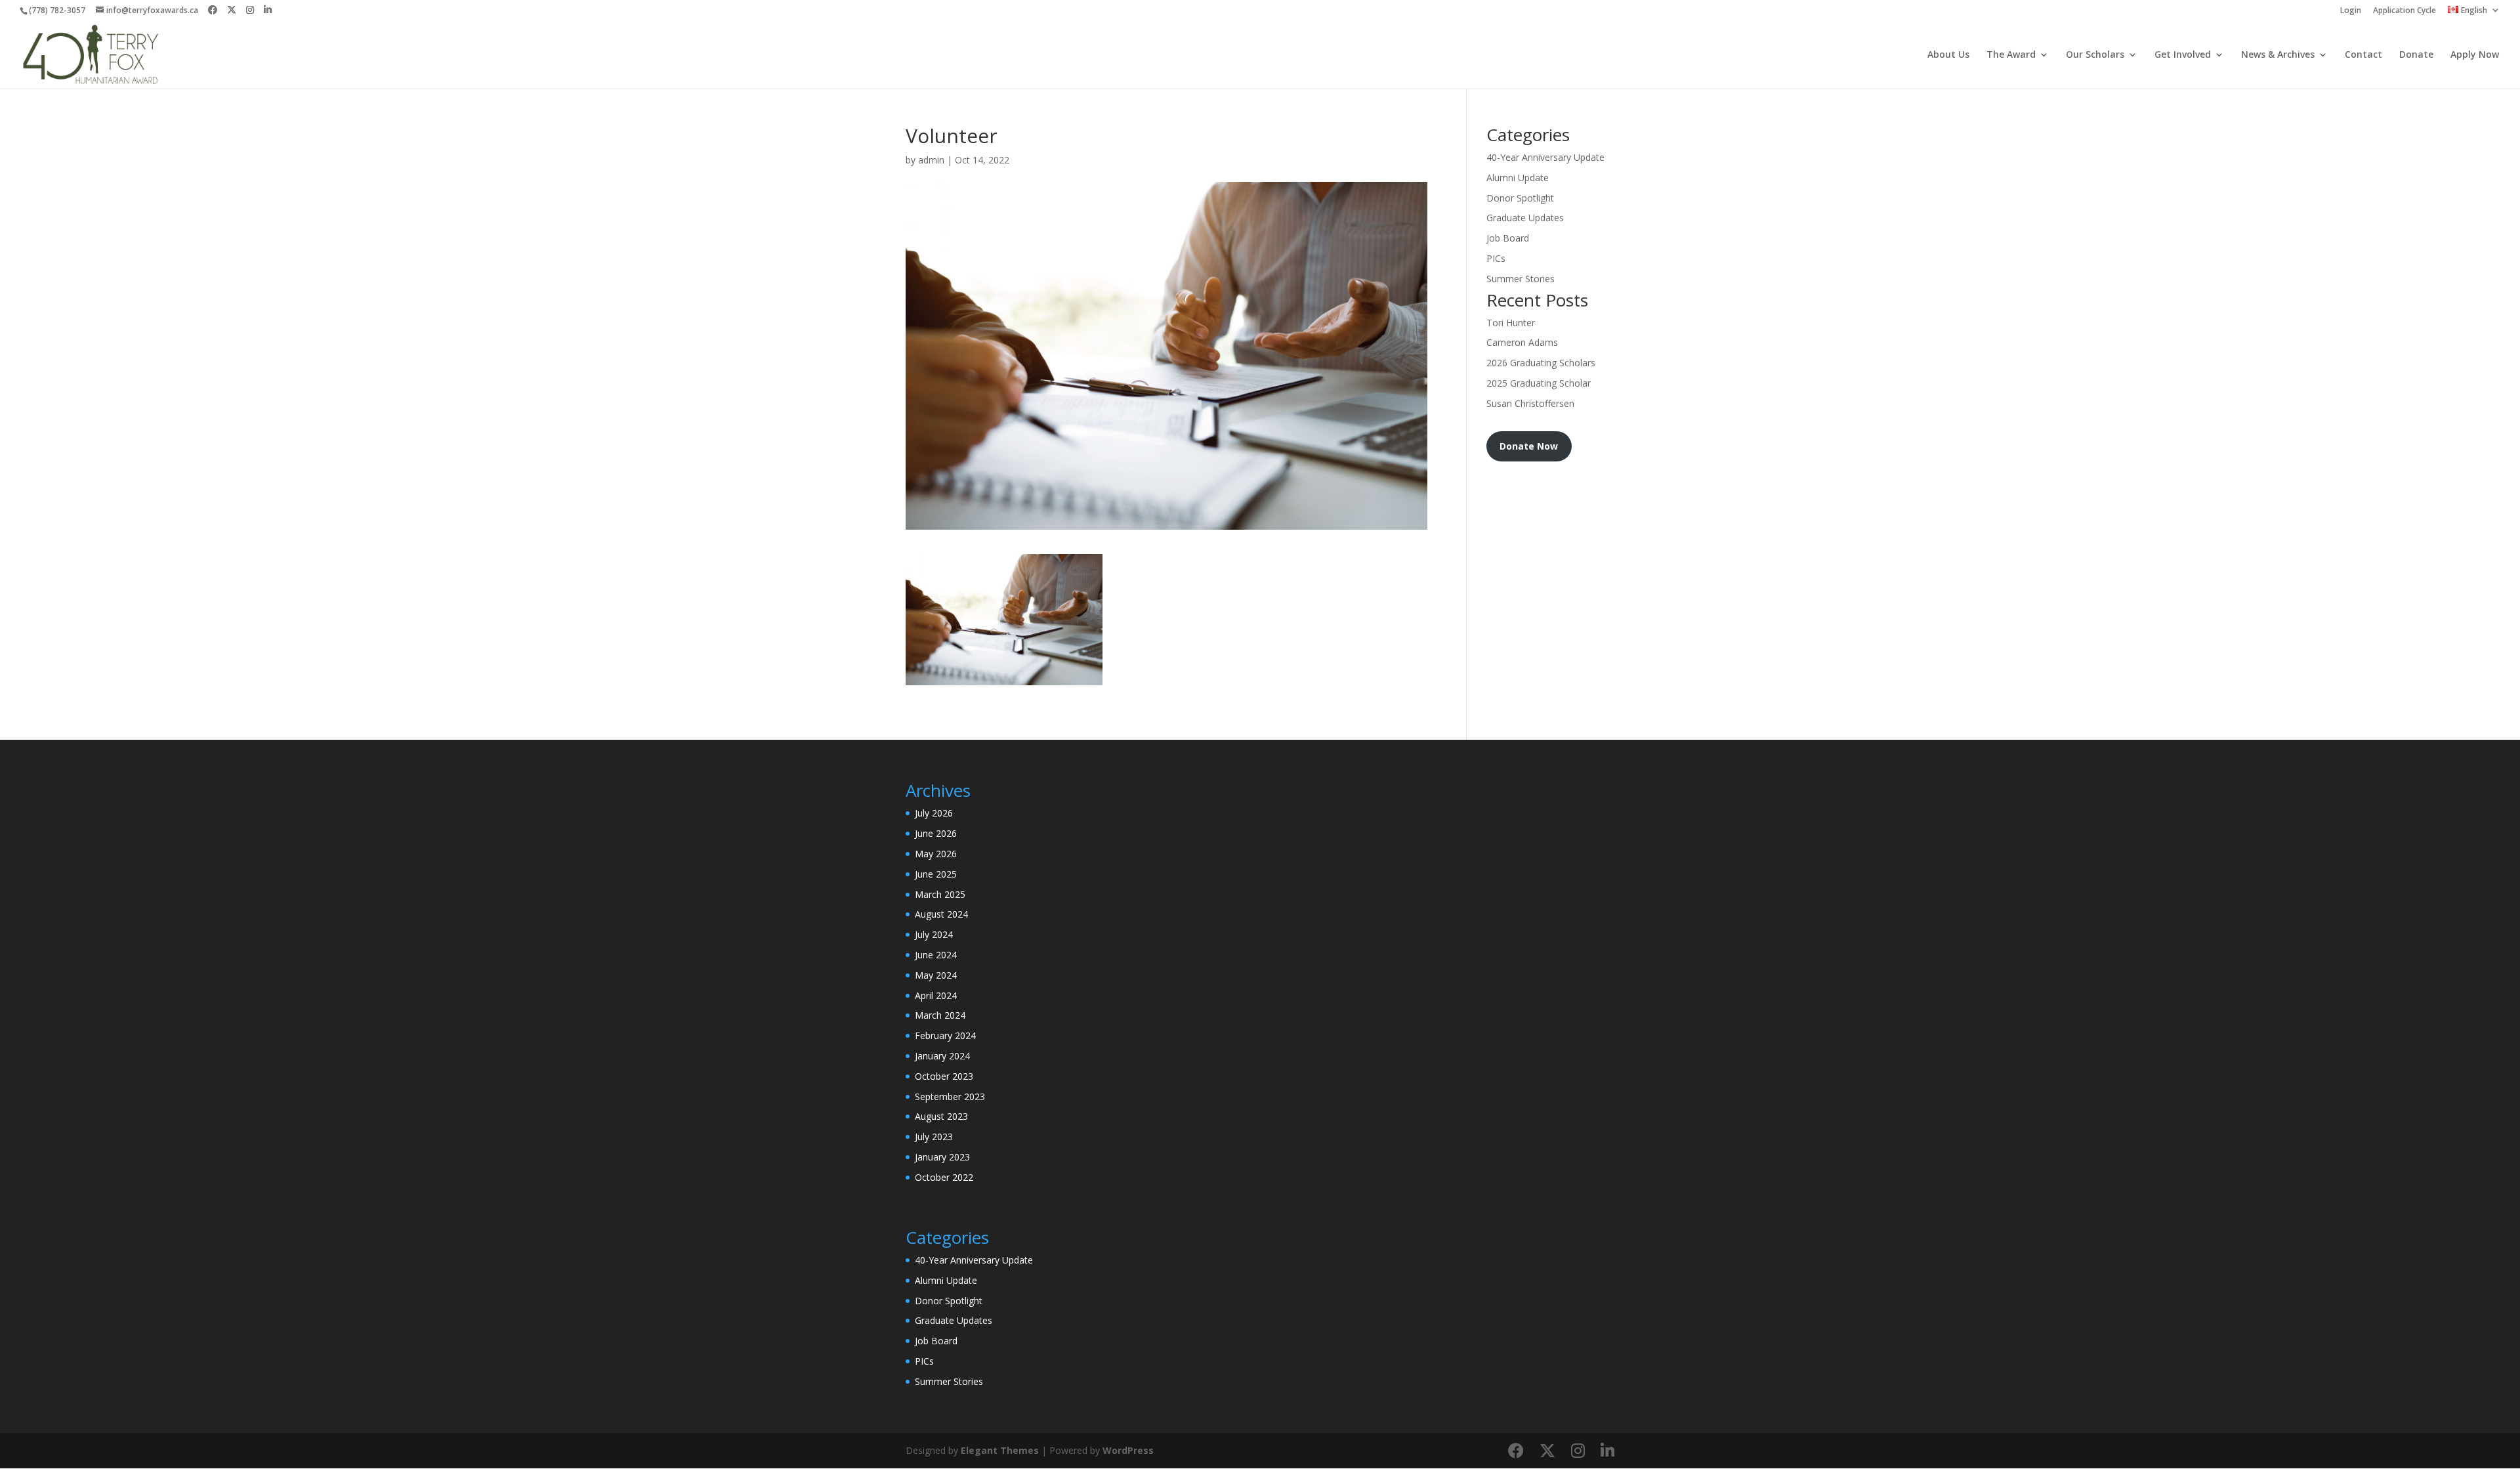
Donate (2416, 55)
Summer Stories (1521, 279)
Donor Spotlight (1520, 198)
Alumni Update (1518, 178)
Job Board (1508, 238)
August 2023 (941, 1116)
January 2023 (942, 1157)
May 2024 (936, 975)
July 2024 (934, 934)
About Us (1948, 55)
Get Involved (2183, 55)
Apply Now (2475, 55)
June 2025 (936, 874)
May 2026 (936, 854)
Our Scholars (2095, 55)
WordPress (1128, 1450)
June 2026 (936, 833)
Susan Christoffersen (1530, 403)
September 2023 (950, 1096)
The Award (2011, 55)
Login (2351, 11)
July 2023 (934, 1137)
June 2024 (936, 955)
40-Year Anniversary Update (1545, 157)
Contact (2363, 55)
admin (931, 160)
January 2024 (942, 1056)
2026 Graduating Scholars (1541, 363)
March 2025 (940, 894)
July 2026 (934, 813)
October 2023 (944, 1076)
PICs (1496, 258)
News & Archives (2278, 55)
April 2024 (936, 995)
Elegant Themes (1000, 1450)
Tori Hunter (1511, 323)
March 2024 (940, 1015)
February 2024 (945, 1035)
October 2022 (944, 1177)
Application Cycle (2404, 11)
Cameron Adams (1522, 342)
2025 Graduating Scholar (1539, 383)
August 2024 (941, 914)
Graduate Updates (1525, 218)
